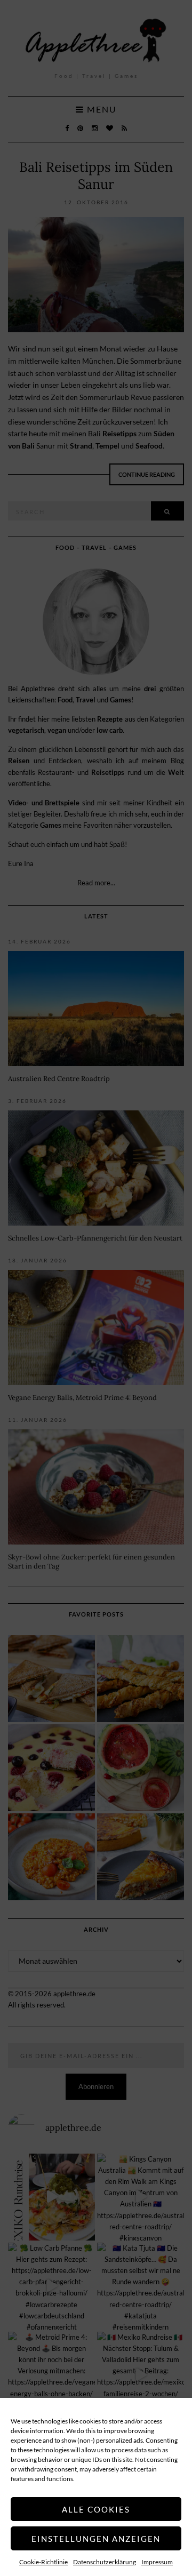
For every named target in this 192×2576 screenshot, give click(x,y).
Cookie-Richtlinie (43, 2562)
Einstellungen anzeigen (96, 2539)
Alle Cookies (96, 2509)
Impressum (157, 2562)
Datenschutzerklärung (105, 2562)
